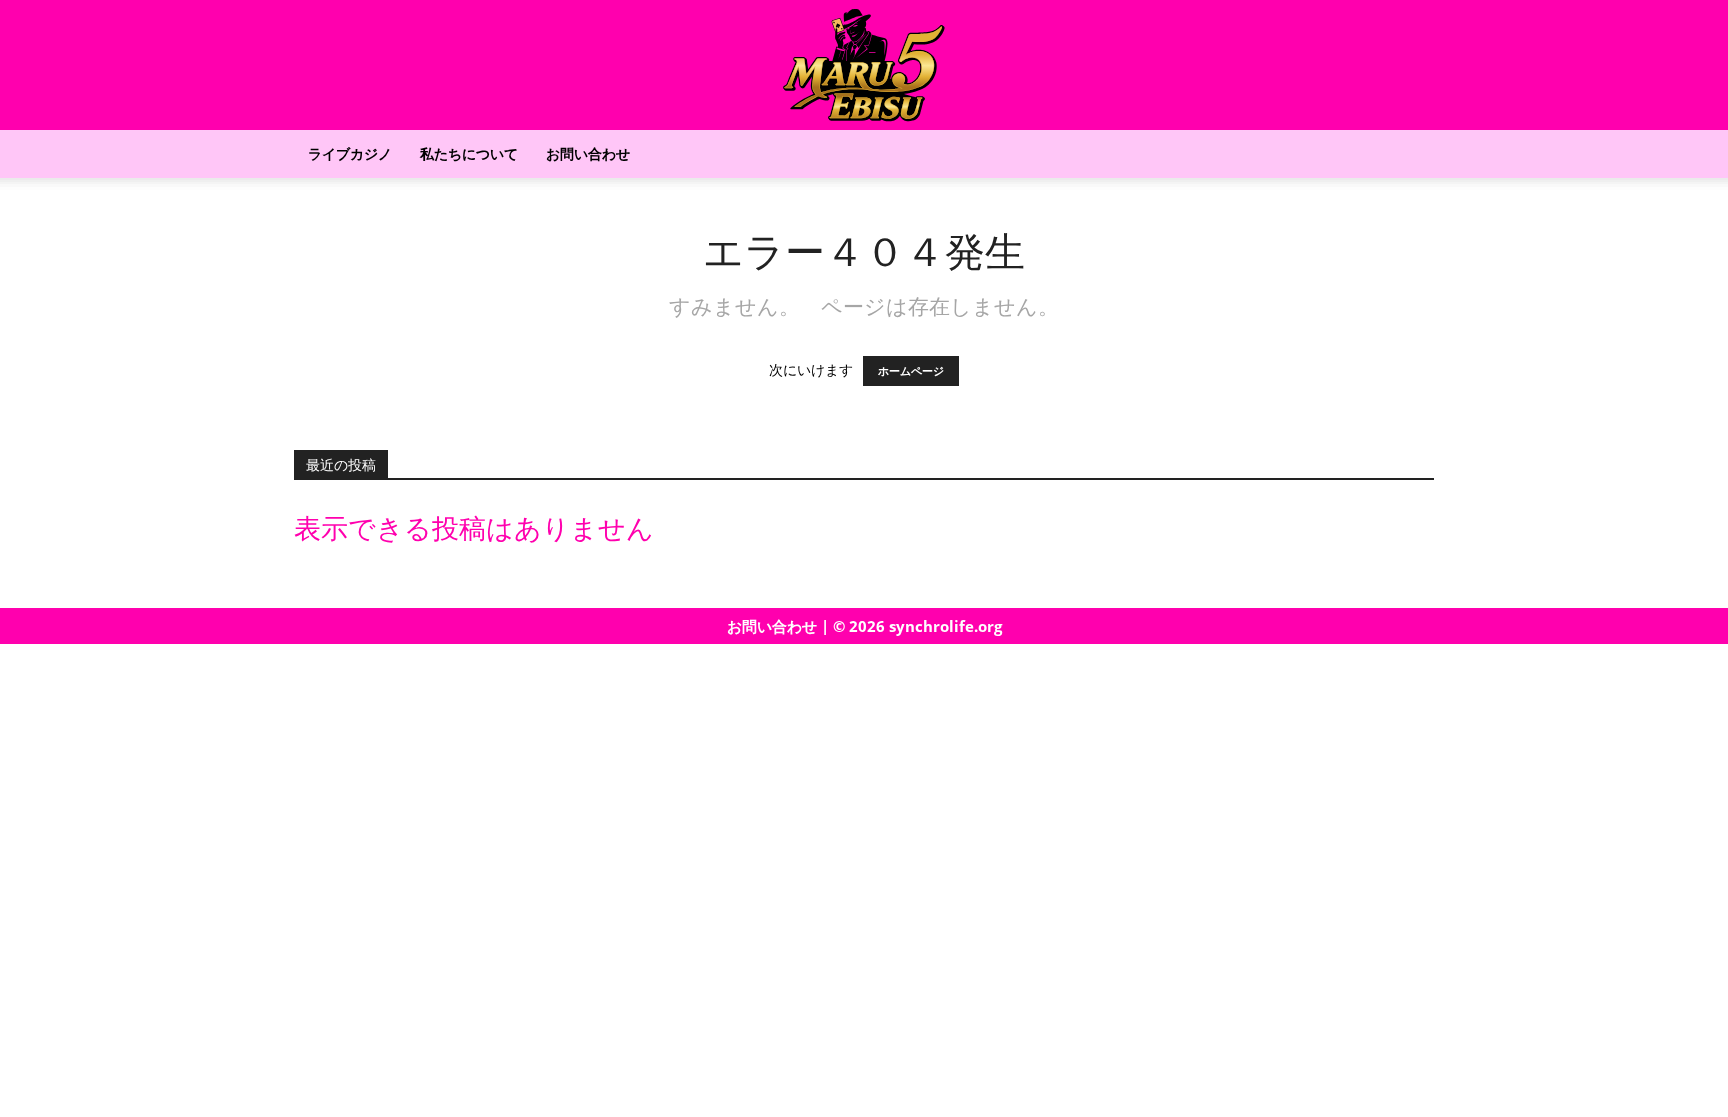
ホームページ (911, 371)
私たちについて (469, 153)
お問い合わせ (588, 153)
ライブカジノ (350, 153)
